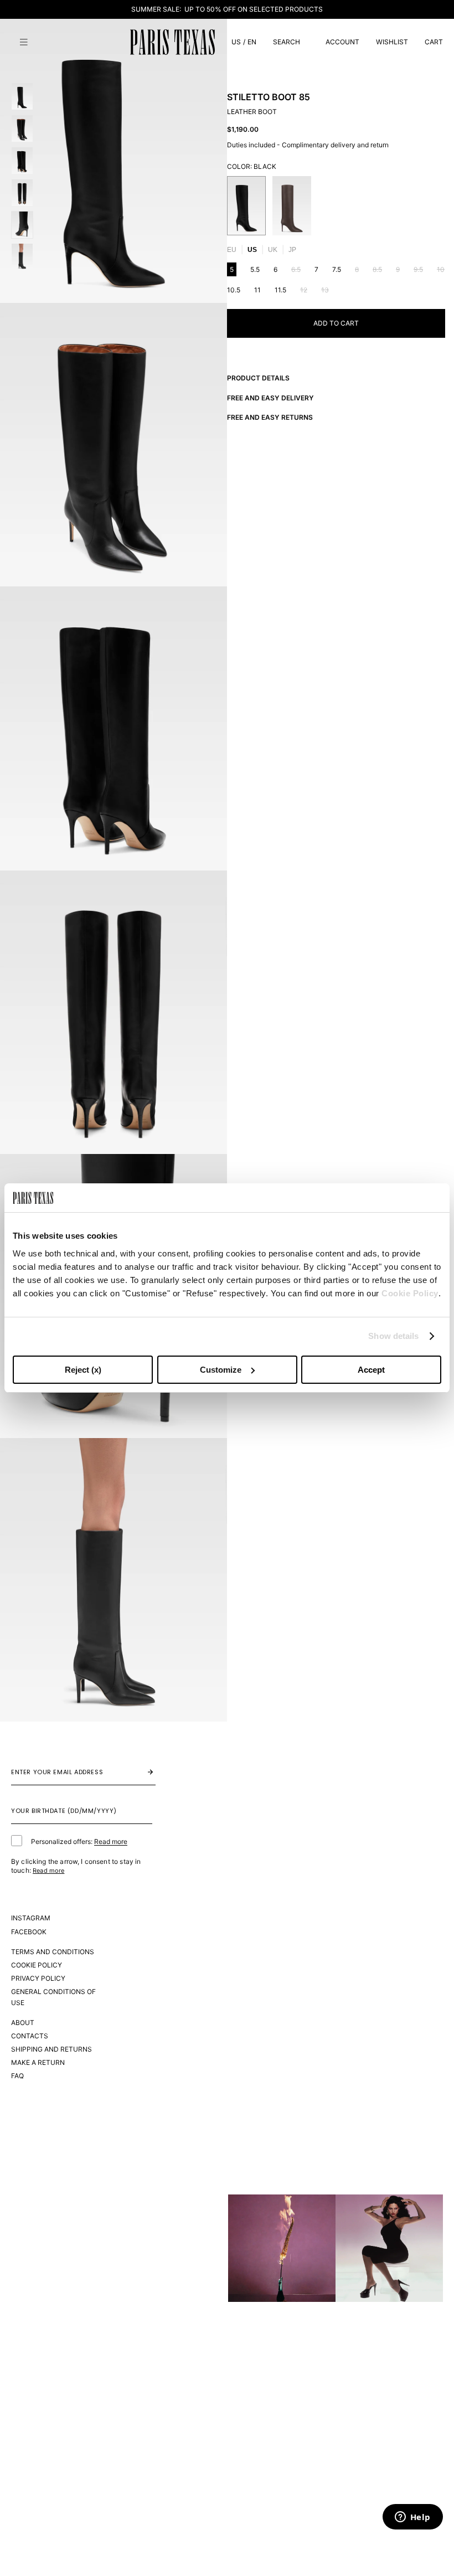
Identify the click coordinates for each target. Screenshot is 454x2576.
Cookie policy (37, 1965)
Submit (139, 1772)
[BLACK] (246, 206)
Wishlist (392, 42)
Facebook (29, 1932)
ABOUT (23, 2023)
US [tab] (252, 250)
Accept (371, 1370)
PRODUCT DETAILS (258, 378)
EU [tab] (232, 250)
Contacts (30, 2036)
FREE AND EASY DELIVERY (270, 398)
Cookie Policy (410, 1293)
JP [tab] (292, 250)
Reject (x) (83, 1370)
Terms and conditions (53, 1952)
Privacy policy (38, 1978)
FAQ (17, 2076)
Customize (221, 1370)
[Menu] (24, 42)
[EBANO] (292, 206)
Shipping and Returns (51, 2049)
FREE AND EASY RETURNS (270, 417)
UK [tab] (273, 250)
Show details (393, 1336)
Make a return (38, 2062)
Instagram (31, 1918)
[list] (336, 206)
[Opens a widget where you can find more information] (412, 2518)
